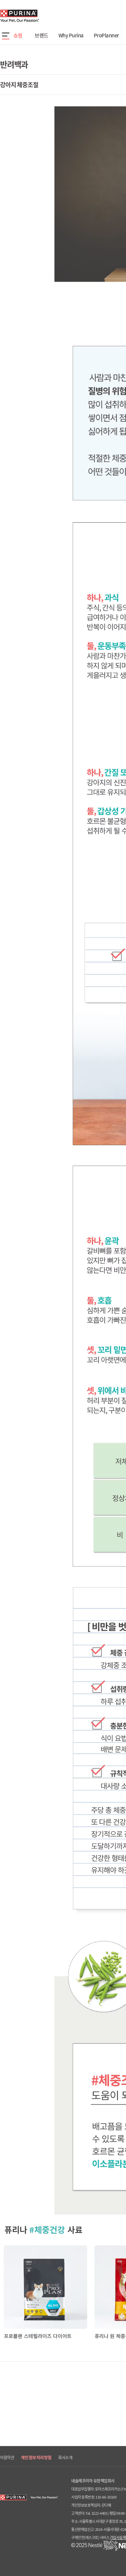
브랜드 (41, 35)
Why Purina (71, 35)
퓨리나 (39, 16)
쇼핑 (18, 35)
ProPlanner (106, 35)
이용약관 (7, 2458)
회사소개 (65, 2458)
